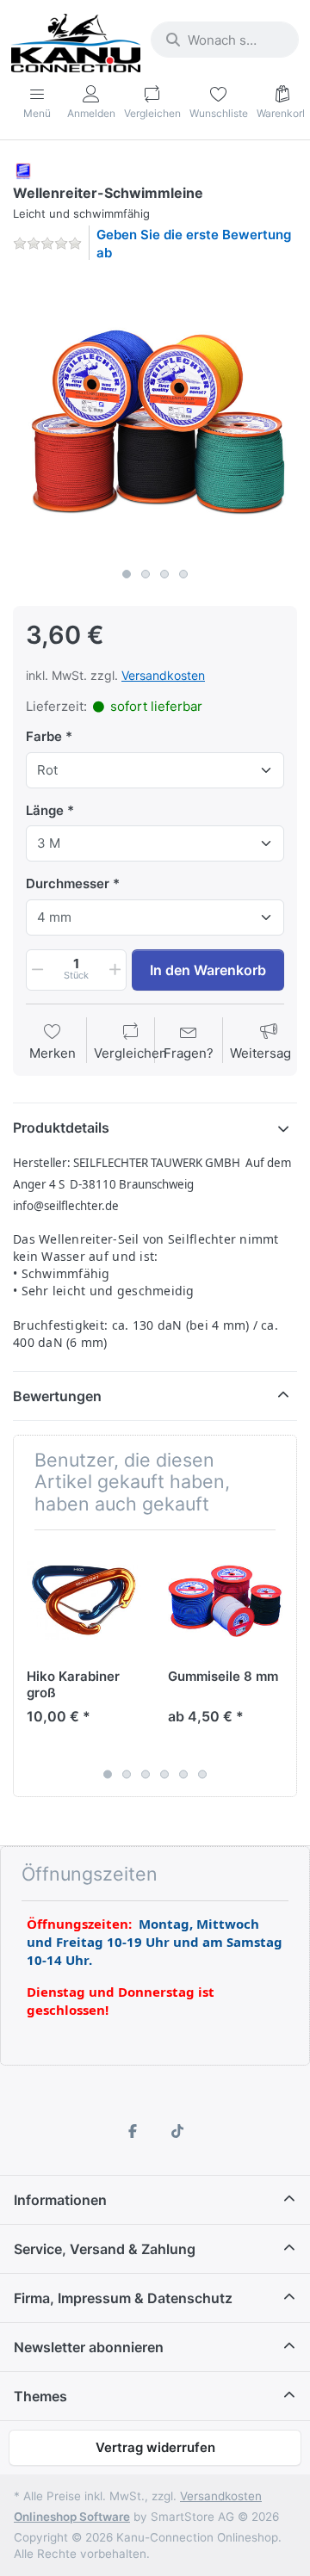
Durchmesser (68, 883)
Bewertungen (57, 1396)
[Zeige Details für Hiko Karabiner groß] (84, 1600)
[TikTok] (177, 2131)
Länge (45, 810)
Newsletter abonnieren (89, 2347)
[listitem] (155, 417)
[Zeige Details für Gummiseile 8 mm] (225, 1600)
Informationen (60, 2200)
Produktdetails (61, 1127)
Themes (40, 2396)
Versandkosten (163, 675)
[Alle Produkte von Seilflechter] (23, 170)
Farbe (44, 736)
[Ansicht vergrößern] (155, 417)
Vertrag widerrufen (155, 2447)
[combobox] (225, 40)
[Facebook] (133, 2131)
